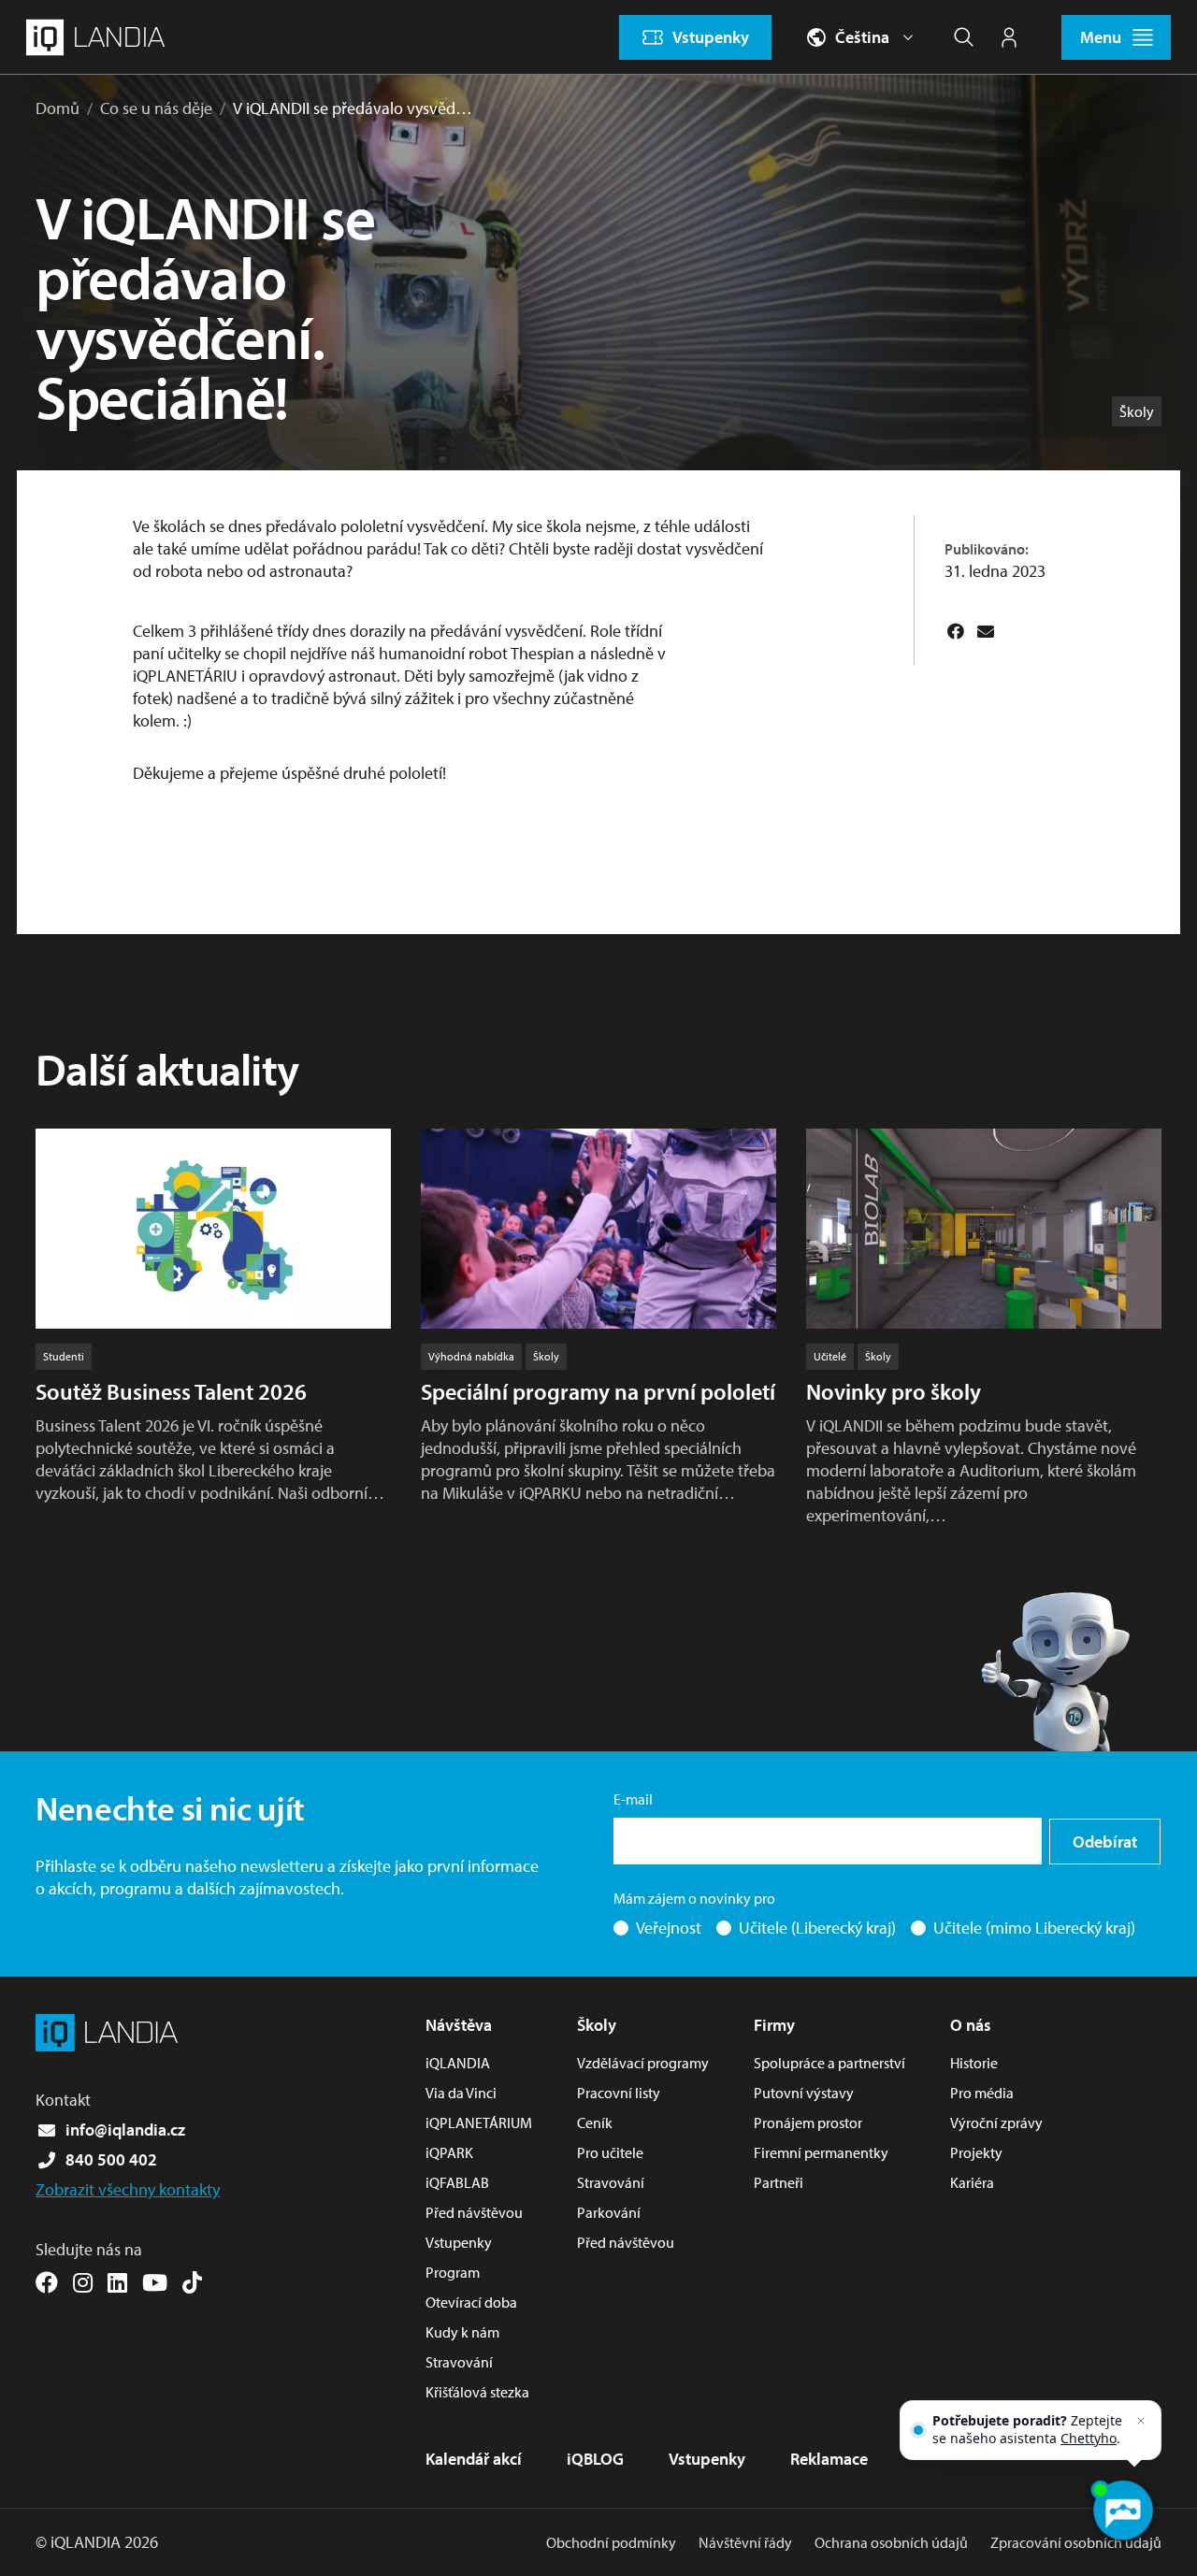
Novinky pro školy (894, 1391)
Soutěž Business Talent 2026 (171, 1391)
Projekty (976, 2152)
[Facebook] (956, 631)
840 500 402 (111, 2159)
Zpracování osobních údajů (1076, 2542)
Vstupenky (459, 2242)
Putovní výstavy (804, 2093)
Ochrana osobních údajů (891, 2542)
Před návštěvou (474, 2212)
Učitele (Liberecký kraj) (817, 1928)
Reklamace (829, 2459)
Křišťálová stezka (477, 2392)
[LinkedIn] (117, 2282)
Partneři (779, 2182)
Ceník (595, 2123)
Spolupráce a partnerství (829, 2063)
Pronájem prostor (808, 2123)
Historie (974, 2063)
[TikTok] (192, 2282)
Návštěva (459, 2025)
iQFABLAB (457, 2182)
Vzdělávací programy (643, 2063)
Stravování (459, 2362)
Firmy (774, 2025)
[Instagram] (83, 2282)
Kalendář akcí (474, 2459)
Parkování (609, 2212)
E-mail (633, 1799)
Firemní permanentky (821, 2152)
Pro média (982, 2093)
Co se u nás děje (156, 108)
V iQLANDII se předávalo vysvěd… (353, 108)
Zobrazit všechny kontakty (128, 2189)
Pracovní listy (619, 2093)
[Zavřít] (1141, 2421)
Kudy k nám (462, 2332)
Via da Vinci (461, 2093)
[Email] (986, 631)
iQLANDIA (458, 2063)
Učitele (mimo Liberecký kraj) (1034, 1928)
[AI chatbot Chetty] (1122, 2511)
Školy (597, 2025)
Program (453, 2272)
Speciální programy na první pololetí (598, 1391)
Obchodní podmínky (611, 2542)
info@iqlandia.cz (125, 2130)
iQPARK (449, 2152)
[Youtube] (155, 2282)
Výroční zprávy (996, 2123)
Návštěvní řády (745, 2542)
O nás (971, 2025)
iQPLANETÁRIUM (479, 2123)
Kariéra (972, 2182)
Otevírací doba (471, 2302)
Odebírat (1105, 1842)
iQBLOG (595, 2459)
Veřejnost (669, 1928)
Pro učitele (610, 2152)
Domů (58, 108)
